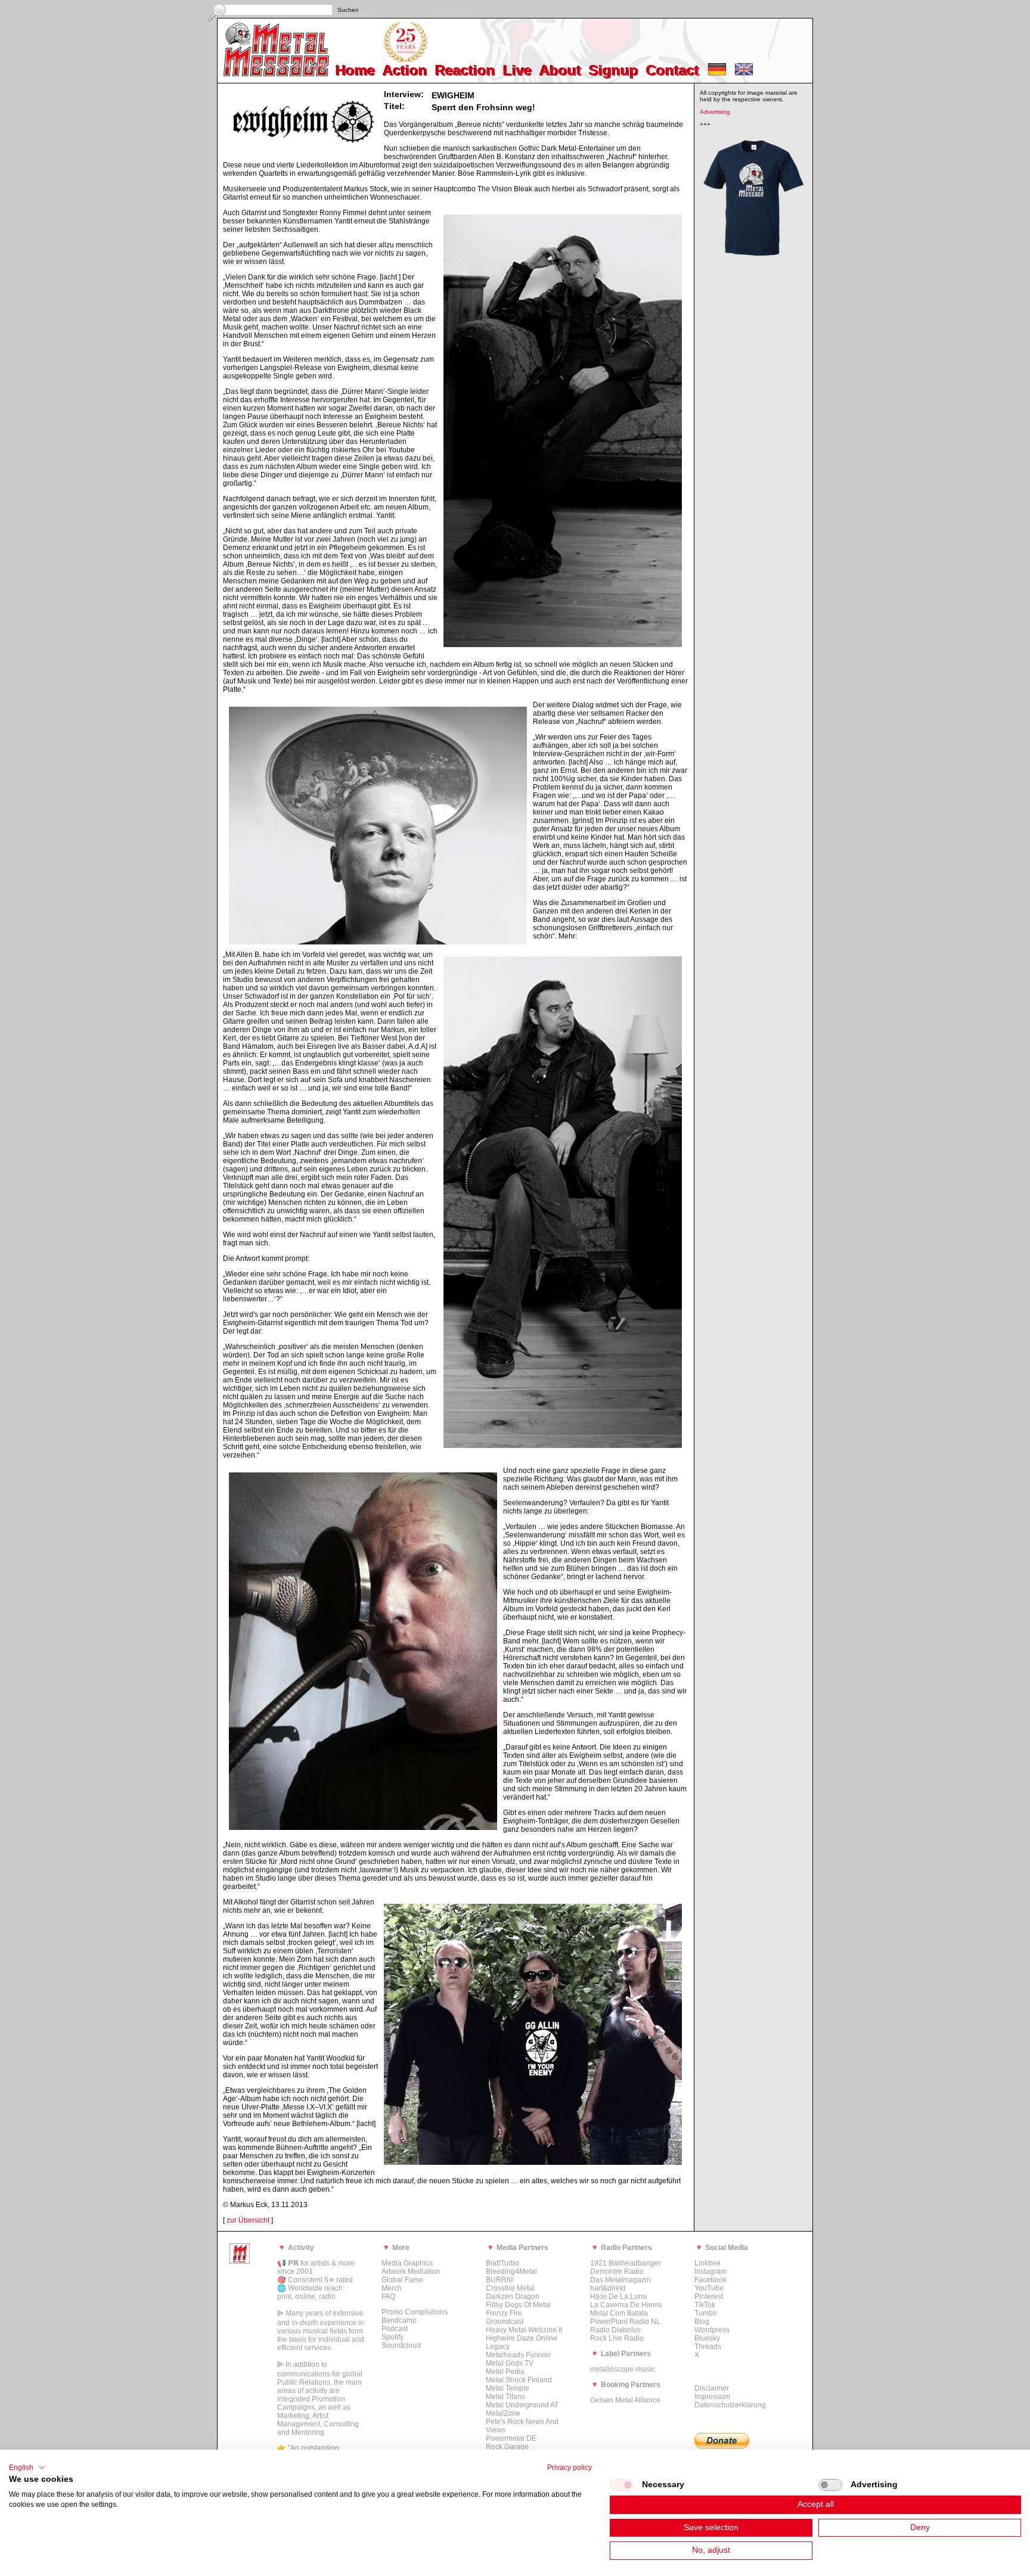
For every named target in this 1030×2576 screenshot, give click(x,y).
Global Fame (402, 2280)
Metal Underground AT (522, 2405)
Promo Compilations (415, 2312)
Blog (702, 2322)
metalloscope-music (623, 2369)
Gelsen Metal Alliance (625, 2400)
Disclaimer (712, 2388)
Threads (708, 2347)
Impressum (712, 2397)
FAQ (388, 2297)
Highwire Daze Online (522, 2338)
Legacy (498, 2347)
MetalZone (503, 2413)
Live (518, 71)
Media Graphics (407, 2263)
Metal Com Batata (619, 2313)
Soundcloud (401, 2345)
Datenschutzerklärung (730, 2405)
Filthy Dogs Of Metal (518, 2305)
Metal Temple (508, 2388)
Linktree (708, 2263)
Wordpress (712, 2330)
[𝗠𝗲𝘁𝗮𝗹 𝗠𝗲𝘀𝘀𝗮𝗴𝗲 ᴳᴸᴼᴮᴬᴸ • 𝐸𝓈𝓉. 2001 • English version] (744, 74)
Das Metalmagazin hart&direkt (621, 2284)
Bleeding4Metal (511, 2272)
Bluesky (707, 2338)
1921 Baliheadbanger (626, 2263)
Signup (614, 71)
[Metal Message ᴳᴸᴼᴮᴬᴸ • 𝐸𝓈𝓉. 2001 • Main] (240, 2261)
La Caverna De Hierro (626, 2305)
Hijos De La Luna (618, 2297)
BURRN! (500, 2280)
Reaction (466, 71)
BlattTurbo (502, 2263)
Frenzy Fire (504, 2313)
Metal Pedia (505, 2372)
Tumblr (706, 2313)
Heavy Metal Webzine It (524, 2330)
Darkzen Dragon (513, 2297)
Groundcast (505, 2322)
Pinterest (709, 2297)
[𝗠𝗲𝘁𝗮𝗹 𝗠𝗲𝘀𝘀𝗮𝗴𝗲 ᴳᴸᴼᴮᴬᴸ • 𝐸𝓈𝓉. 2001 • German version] (717, 74)
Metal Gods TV (510, 2363)
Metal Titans (505, 2397)
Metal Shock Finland (519, 2380)
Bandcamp (399, 2320)
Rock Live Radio (617, 2338)
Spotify (393, 2337)
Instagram (711, 2272)
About (561, 71)
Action (406, 71)
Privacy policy (570, 2468)
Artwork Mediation (411, 2272)
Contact (673, 71)
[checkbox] (622, 2485)
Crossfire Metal (510, 2288)
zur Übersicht (248, 2220)
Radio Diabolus (615, 2330)
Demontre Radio (617, 2272)
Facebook (711, 2280)
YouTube (709, 2288)
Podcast (395, 2329)
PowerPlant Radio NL (625, 2322)
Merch (392, 2288)
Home (356, 71)
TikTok (705, 2305)
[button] (27, 2468)
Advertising (715, 112)
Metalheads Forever (518, 2355)
